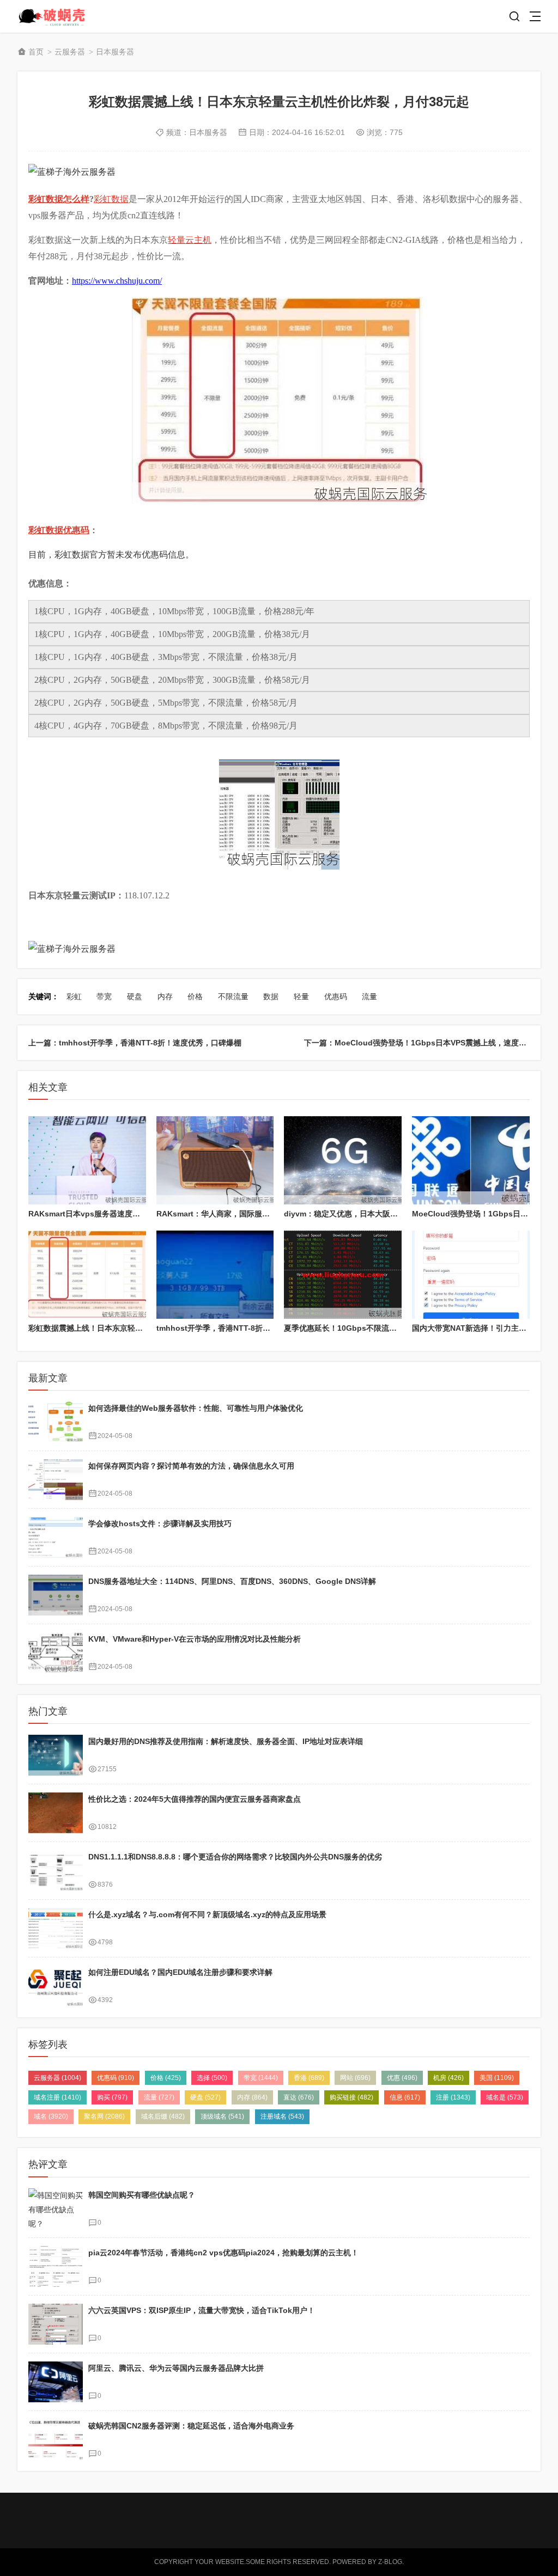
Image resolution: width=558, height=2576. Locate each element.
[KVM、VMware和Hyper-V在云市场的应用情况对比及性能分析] (56, 1653)
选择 (212, 2078)
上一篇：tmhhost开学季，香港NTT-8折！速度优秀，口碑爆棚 (135, 1043)
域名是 (505, 2097)
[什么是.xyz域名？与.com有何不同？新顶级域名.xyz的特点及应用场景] (56, 1928)
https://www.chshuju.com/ (117, 281)
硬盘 (135, 996)
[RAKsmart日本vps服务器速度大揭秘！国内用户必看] (87, 1160)
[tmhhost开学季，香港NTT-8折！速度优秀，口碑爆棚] (215, 1275)
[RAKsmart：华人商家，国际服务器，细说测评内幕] (215, 1160)
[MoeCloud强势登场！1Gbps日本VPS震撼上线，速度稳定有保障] (471, 1160)
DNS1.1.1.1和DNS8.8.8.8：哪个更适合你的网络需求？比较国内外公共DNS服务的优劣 (235, 1857)
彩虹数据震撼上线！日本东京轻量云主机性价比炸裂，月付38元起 (139, 1328)
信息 (405, 2097)
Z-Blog (390, 2562)
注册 (453, 2097)
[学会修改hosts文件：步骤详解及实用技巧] (56, 1537)
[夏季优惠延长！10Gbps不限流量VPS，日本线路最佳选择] (343, 1275)
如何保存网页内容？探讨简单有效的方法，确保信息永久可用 (191, 1466)
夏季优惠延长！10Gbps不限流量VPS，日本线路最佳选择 (382, 1328)
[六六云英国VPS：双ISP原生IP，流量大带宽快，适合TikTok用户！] (56, 2324)
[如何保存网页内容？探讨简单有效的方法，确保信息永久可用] (56, 1480)
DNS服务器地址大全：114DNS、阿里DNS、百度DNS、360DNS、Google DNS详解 (232, 1581)
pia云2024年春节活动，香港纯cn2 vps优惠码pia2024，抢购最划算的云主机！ (223, 2253)
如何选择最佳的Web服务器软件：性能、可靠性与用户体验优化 (196, 1408)
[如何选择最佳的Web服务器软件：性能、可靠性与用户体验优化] (56, 1422)
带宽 (104, 996)
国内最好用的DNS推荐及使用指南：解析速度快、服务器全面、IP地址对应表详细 (226, 1741)
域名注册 (57, 2097)
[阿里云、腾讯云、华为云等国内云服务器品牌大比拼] (56, 2382)
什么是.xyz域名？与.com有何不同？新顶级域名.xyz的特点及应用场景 (207, 1914)
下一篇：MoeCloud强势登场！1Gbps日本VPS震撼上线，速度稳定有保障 (430, 1043)
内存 (165, 996)
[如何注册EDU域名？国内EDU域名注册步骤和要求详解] (56, 1986)
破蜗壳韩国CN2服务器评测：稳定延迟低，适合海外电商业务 (191, 2426)
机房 (448, 2078)
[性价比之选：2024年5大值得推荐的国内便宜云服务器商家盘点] (56, 1813)
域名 (51, 2116)
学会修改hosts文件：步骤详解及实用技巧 (160, 1523)
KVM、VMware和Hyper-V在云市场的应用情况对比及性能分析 (195, 1639)
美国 (497, 2078)
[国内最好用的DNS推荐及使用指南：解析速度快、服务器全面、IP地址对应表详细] (56, 1755)
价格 (195, 996)
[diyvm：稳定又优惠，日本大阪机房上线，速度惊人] (343, 1160)
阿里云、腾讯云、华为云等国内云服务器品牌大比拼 (176, 2368)
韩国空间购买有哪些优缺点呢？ (142, 2195)
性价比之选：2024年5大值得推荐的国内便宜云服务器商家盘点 (195, 1799)
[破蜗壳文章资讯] (57, 17)
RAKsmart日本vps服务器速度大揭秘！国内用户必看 (119, 1214)
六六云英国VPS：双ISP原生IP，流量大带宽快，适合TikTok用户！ (202, 2310)
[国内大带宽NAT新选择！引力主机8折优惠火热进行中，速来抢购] (471, 1275)
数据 (271, 996)
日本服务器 (115, 52)
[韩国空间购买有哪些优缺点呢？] (56, 2209)
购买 (112, 2097)
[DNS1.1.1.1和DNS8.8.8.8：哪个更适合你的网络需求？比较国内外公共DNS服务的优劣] (56, 1871)
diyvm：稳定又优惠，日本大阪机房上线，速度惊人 (371, 1214)
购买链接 (351, 2097)
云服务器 (70, 52)
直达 (299, 2097)
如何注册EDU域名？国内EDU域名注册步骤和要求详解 (180, 1972)
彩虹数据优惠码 (59, 530)
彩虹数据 (111, 199)
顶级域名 (222, 2116)
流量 (369, 996)
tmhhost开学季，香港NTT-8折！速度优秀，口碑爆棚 (248, 1328)
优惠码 (336, 996)
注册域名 (282, 2116)
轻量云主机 (190, 240)
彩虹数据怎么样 (59, 199)
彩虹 (74, 996)
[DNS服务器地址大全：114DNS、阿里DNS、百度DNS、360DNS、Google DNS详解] (56, 1595)
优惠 (402, 2078)
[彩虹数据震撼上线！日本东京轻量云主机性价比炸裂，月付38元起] (87, 1275)
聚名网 (104, 2116)
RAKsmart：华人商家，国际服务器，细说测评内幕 (244, 1214)
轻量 (301, 996)
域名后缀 (163, 2116)
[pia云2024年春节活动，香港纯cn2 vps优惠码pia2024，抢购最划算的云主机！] (56, 2266)
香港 (309, 2078)
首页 (36, 52)
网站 (355, 2078)
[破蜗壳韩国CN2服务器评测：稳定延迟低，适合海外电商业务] (56, 2440)
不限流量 (233, 996)
